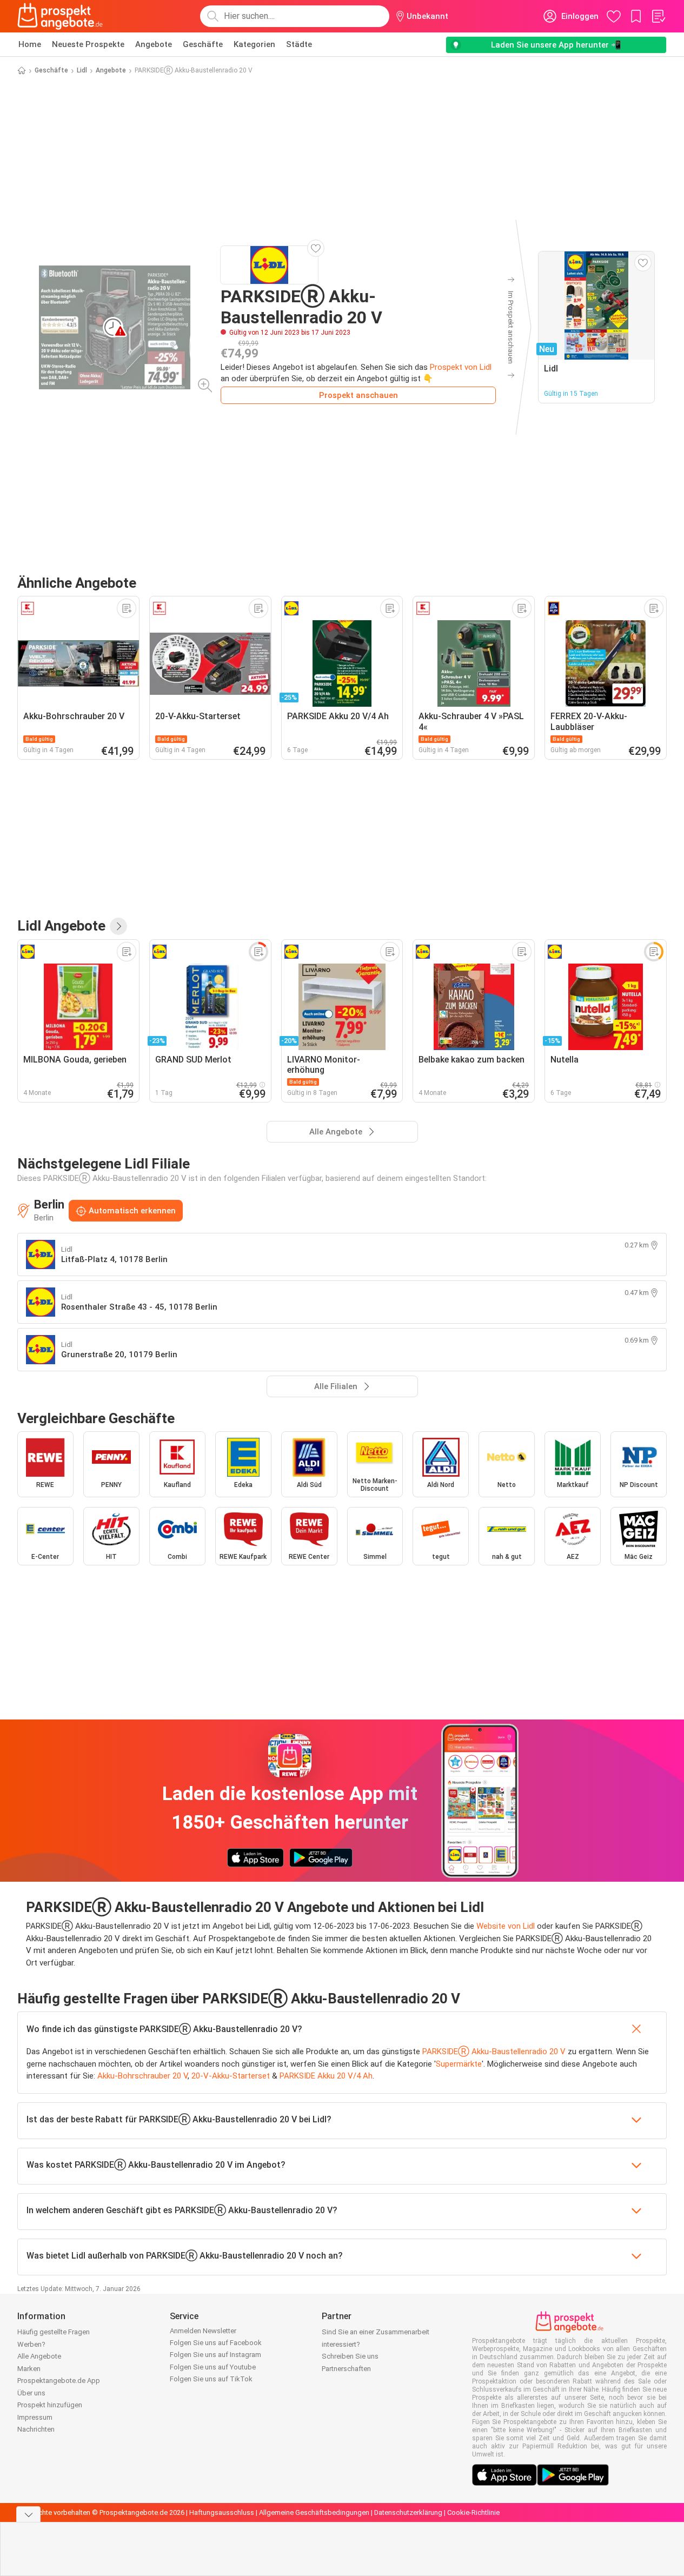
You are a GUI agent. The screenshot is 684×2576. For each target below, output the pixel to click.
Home (30, 44)
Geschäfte (203, 44)
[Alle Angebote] (118, 926)
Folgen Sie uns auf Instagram (215, 2355)
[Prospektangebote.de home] (60, 16)
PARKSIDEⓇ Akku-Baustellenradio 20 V (494, 2051)
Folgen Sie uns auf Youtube (213, 2367)
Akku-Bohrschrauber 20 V (142, 2076)
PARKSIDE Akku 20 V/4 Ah (326, 2076)
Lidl (82, 70)
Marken (29, 2369)
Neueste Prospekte (88, 44)
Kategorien (254, 44)
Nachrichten (36, 2429)
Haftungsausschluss (222, 2512)
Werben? (31, 2344)
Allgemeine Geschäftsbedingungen (314, 2512)
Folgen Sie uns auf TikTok (211, 2379)
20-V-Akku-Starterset (231, 2076)
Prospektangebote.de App (59, 2381)
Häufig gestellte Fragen (54, 2332)
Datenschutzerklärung (408, 2512)
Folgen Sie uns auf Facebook (216, 2343)
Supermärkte (459, 2064)
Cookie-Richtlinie (473, 2512)
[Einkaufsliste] (658, 16)
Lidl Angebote (61, 926)
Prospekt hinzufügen (50, 2405)
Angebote (154, 44)
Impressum (35, 2417)
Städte (299, 44)
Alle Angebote (39, 2356)
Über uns (31, 2393)
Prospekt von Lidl (461, 367)
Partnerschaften (346, 2369)
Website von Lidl (506, 1926)
